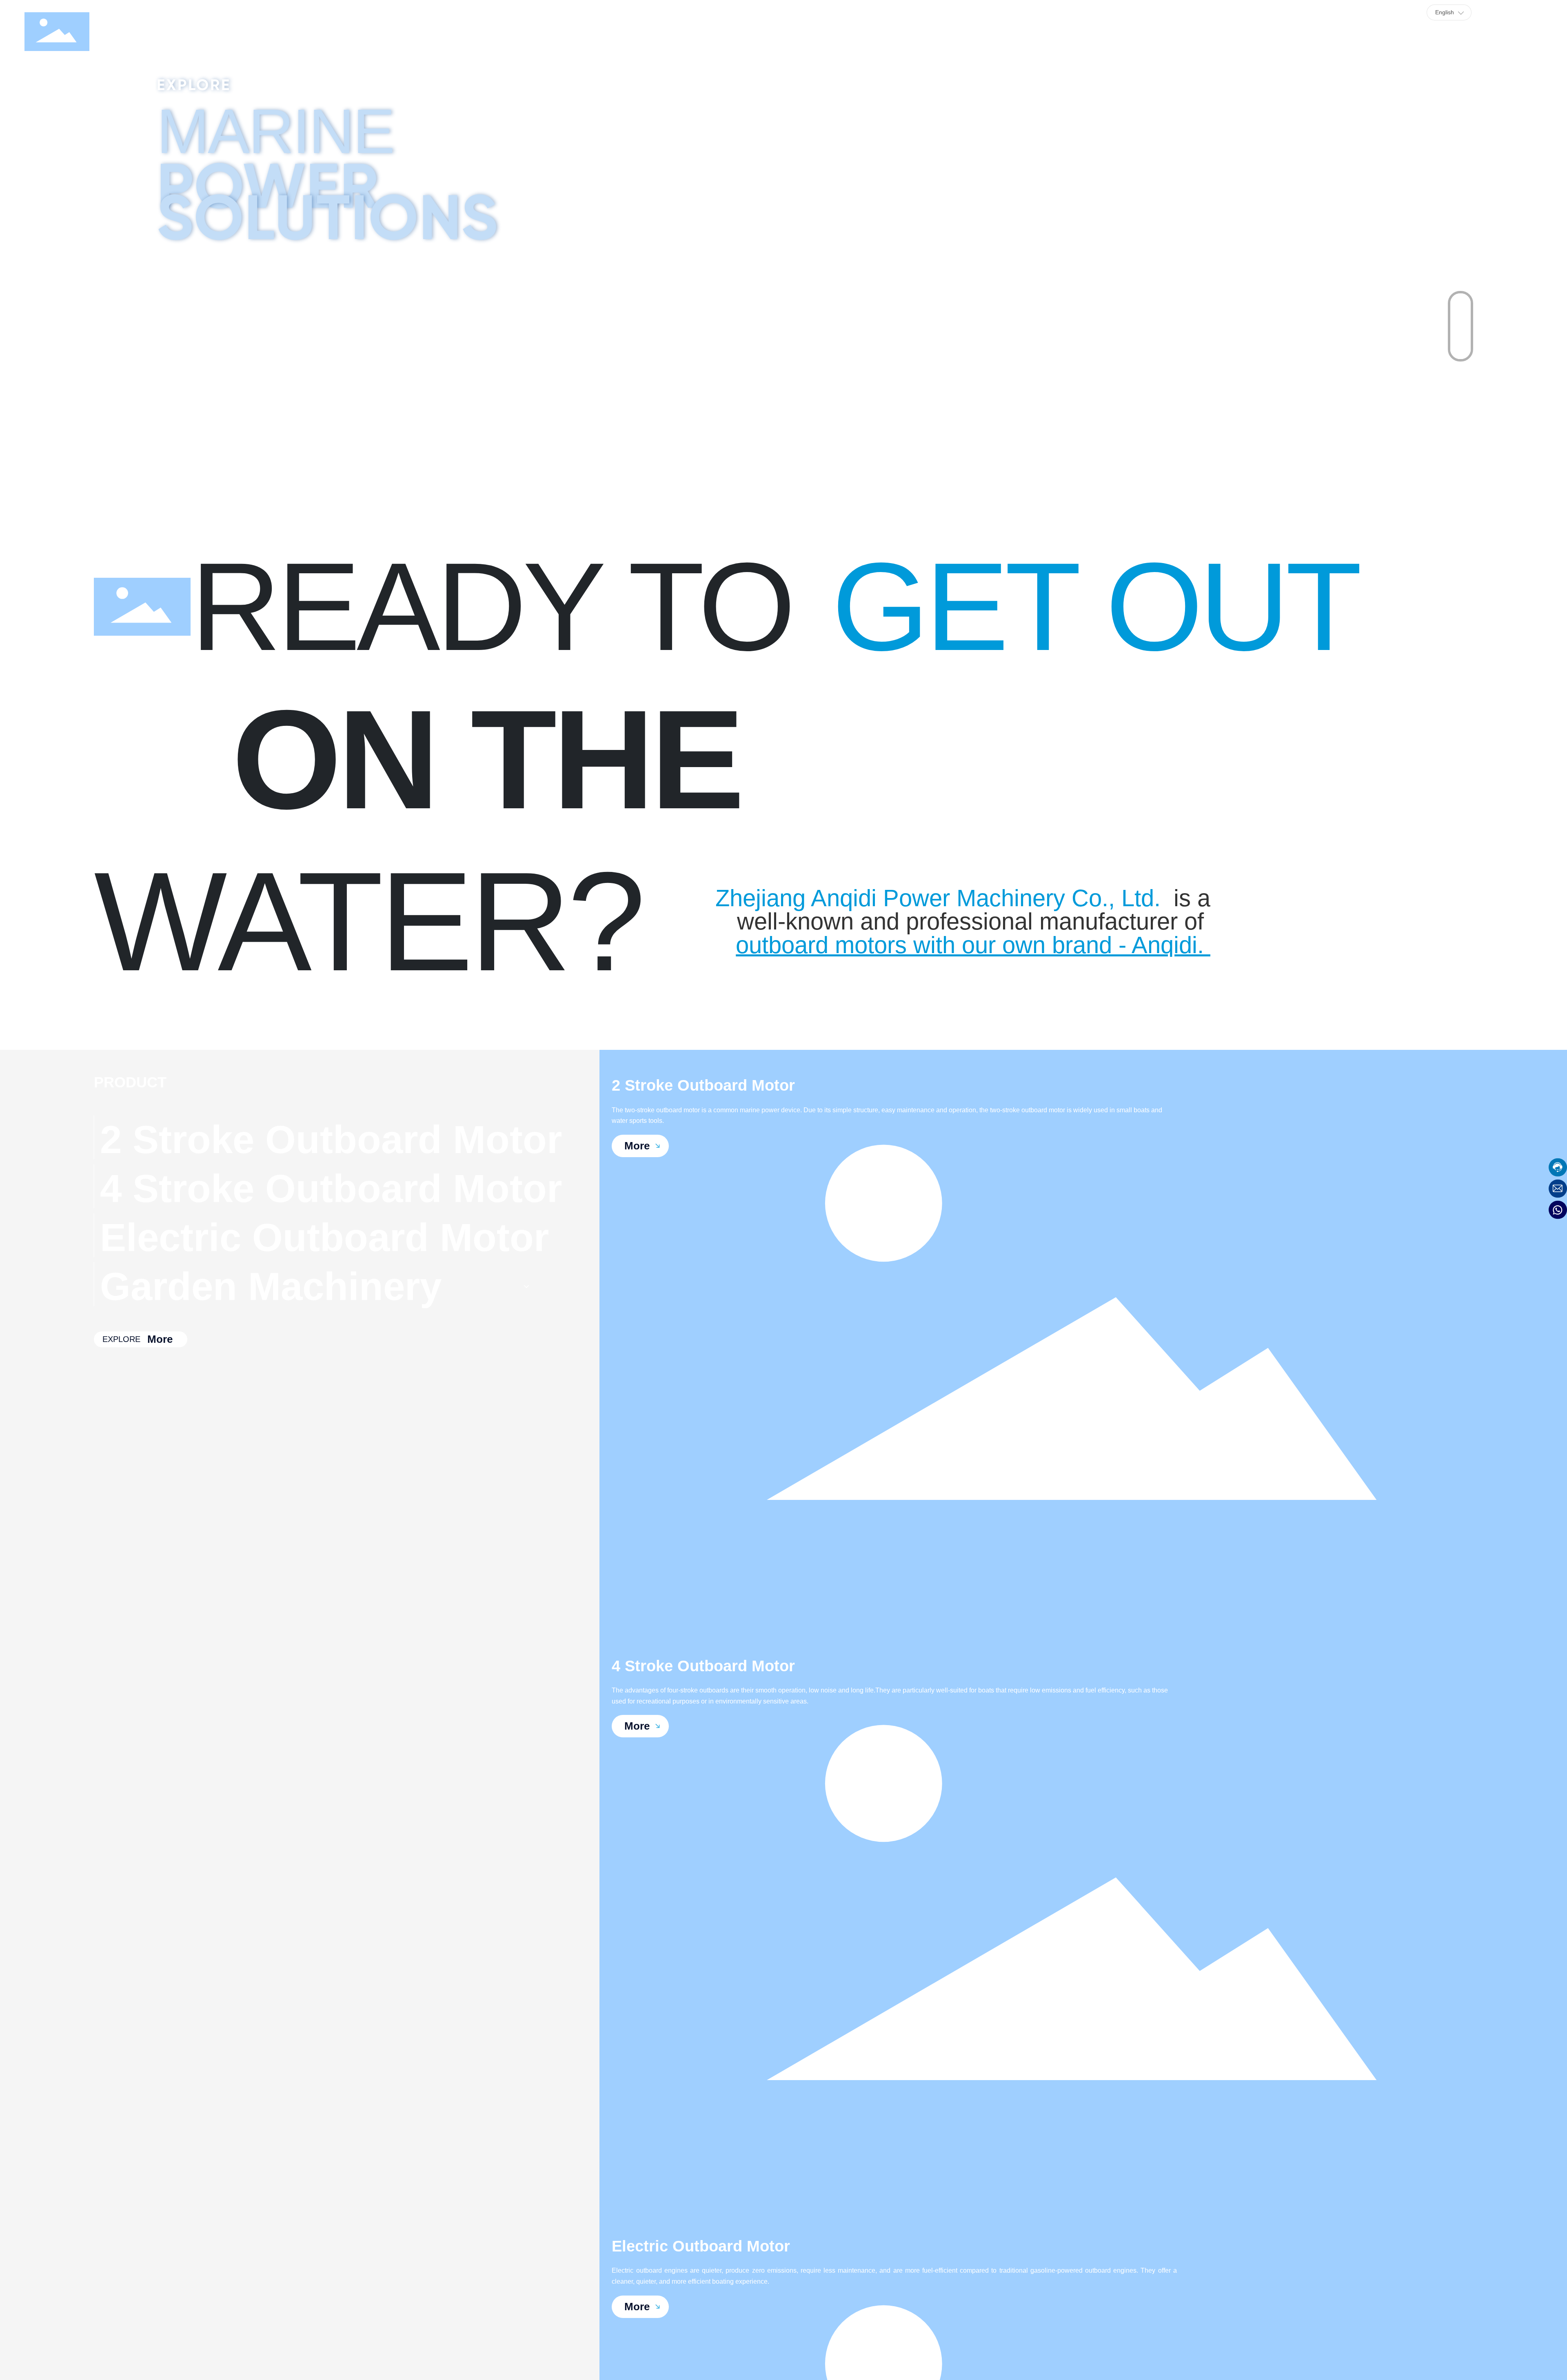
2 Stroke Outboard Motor (703, 1085)
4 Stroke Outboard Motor (703, 1666)
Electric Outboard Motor (701, 2246)
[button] (1460, 310)
